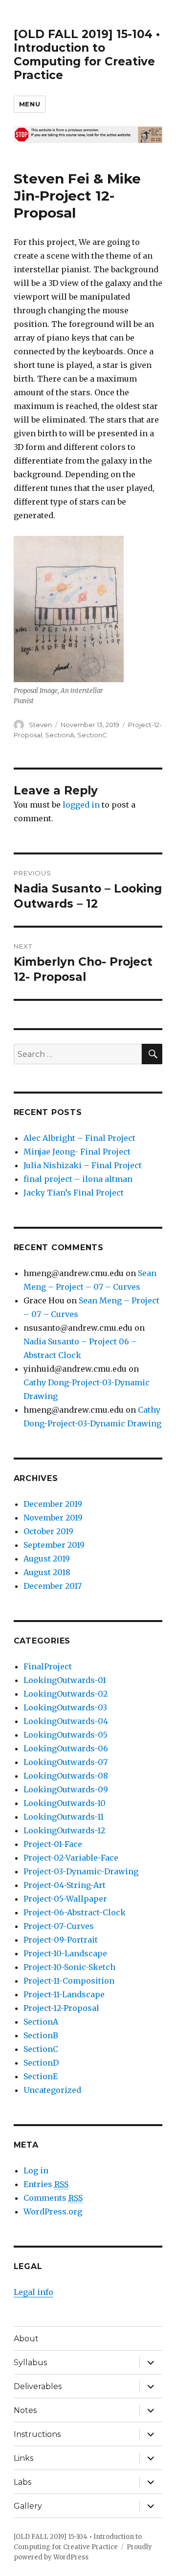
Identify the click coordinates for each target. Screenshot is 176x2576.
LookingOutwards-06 (66, 1748)
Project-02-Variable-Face (71, 1858)
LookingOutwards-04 (66, 1721)
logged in (81, 805)
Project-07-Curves (59, 1926)
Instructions (37, 2434)
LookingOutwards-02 (66, 1694)
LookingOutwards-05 (66, 1735)
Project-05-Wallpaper (65, 1899)
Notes (25, 2410)
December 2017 (53, 1586)
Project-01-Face (53, 1844)
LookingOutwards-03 (65, 1707)
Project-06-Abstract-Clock (75, 1912)
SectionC (92, 735)
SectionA (60, 735)
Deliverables (38, 2386)
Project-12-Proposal (61, 2008)
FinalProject (48, 1666)
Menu (30, 104)
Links (23, 2458)
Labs (22, 2482)
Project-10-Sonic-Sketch (69, 1967)
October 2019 (48, 1531)
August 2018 (47, 1572)
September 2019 (54, 1545)
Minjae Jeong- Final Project (77, 1152)
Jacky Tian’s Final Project (74, 1193)
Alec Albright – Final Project (79, 1138)
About (26, 2339)
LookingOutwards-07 (66, 1762)
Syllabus (30, 2363)
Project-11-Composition (69, 1981)
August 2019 (47, 1559)
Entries (46, 2184)
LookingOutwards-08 (66, 1776)
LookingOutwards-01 (65, 1680)
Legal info (33, 2292)
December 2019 (53, 1504)
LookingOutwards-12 (64, 1830)
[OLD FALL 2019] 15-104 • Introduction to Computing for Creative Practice (87, 55)
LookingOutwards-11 (64, 1817)
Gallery (28, 2506)
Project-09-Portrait (61, 1940)
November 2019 (53, 1518)
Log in (36, 2170)
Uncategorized (52, 2090)
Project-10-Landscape (65, 1953)
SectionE (41, 2076)
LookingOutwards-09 (66, 1789)
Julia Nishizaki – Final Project (83, 1165)
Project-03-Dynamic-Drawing (81, 1871)
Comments (53, 2198)
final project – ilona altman (78, 1179)
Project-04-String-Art (65, 1885)
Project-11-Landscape (64, 1994)
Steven (40, 725)
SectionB (41, 2035)
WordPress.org (53, 2211)
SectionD (41, 2063)
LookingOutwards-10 (65, 1803)
